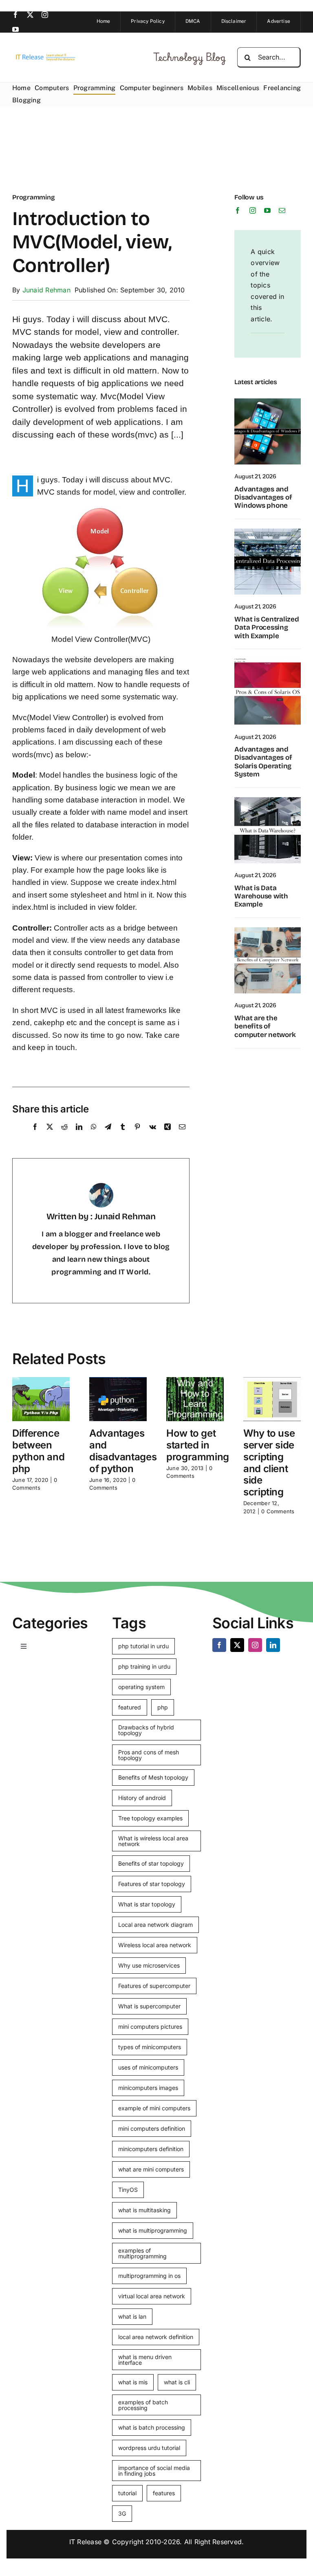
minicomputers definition (151, 2149)
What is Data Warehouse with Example (261, 896)
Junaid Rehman (46, 290)
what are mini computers (151, 2169)
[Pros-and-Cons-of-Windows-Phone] (268, 402)
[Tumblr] (123, 1136)
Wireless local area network (155, 1945)
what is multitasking (144, 2210)
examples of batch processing (143, 2405)
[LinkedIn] (79, 1136)
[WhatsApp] (94, 1136)
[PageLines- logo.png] (44, 55)
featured (130, 1707)
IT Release (85, 2542)
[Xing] (168, 1136)
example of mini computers (154, 2108)
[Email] (182, 1136)
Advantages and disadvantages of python (123, 1451)
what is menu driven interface (145, 2360)
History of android (142, 1798)
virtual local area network (152, 2296)
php (163, 1707)
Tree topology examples (150, 1818)
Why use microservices (149, 1965)
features (164, 2493)
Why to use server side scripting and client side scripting (269, 1463)
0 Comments (278, 1511)
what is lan (132, 2316)
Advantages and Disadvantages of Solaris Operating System (263, 762)
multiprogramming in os (149, 2276)
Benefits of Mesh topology (153, 1777)
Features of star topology (152, 1884)
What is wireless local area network (153, 1841)
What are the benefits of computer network (265, 1026)
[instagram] (45, 15)
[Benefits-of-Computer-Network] (268, 931)
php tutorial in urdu (143, 1646)
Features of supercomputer (154, 1986)
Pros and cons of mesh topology (149, 1755)
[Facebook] (35, 1136)
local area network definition (156, 2337)
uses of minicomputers (148, 2067)
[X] (50, 1136)
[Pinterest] (137, 1136)
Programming (33, 197)
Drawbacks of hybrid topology (146, 1730)
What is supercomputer (149, 2006)
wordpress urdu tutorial (149, 2448)
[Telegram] (108, 1136)
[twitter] (30, 15)
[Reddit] (64, 1136)
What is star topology (147, 1904)
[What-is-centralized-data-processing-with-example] (268, 532)
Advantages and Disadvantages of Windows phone (263, 498)
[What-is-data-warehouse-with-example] (268, 800)
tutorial (127, 2493)
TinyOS (128, 2190)
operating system (141, 1687)
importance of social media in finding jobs (154, 2471)
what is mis (133, 2382)
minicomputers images (148, 2088)
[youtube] (15, 29)
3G (122, 2513)
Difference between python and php (38, 1451)
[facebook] (15, 15)
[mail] (282, 210)
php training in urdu (144, 1666)
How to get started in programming (198, 1445)
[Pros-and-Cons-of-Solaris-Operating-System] (268, 662)
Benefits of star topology (151, 1863)
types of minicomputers (150, 2047)
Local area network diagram (155, 1925)
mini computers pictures (150, 2027)
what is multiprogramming (153, 2230)
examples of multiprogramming (142, 2253)
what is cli (177, 2382)
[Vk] (153, 1136)
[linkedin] (273, 1645)
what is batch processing (152, 2427)
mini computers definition (152, 2128)
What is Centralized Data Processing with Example (267, 628)
